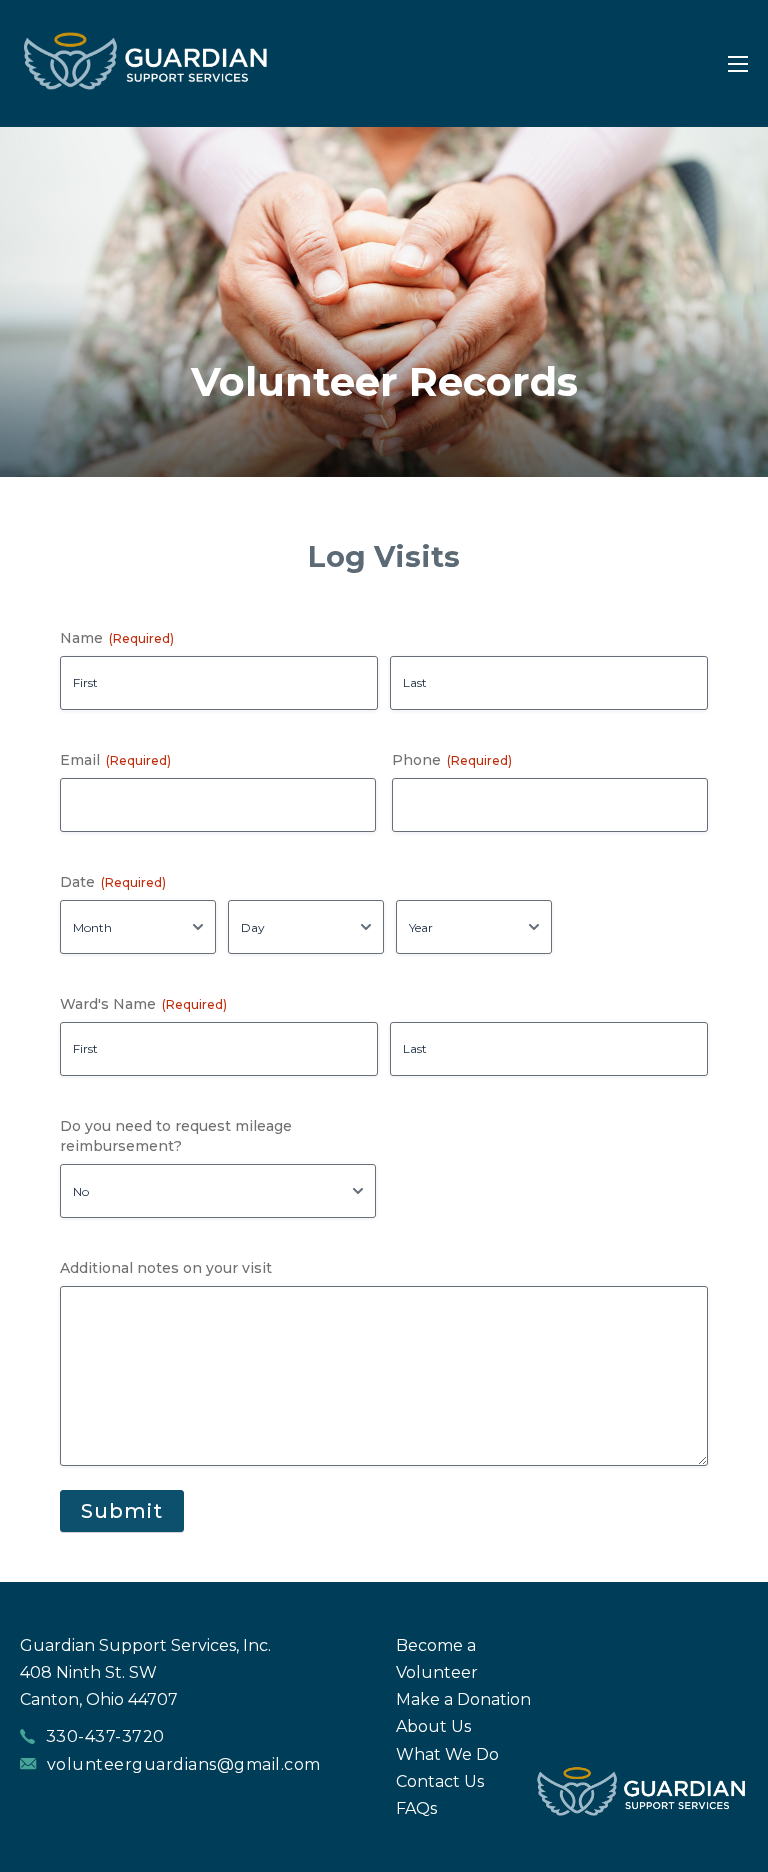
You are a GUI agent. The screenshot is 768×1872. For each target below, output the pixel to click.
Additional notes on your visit (166, 1268)
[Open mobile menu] (738, 64)
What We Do (447, 1754)
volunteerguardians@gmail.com (184, 1764)
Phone (452, 760)
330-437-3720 (105, 1736)
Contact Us (440, 1781)
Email (115, 760)
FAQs (416, 1808)
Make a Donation (463, 1699)
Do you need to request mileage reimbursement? (176, 1136)
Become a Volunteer (437, 1659)
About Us (433, 1726)
